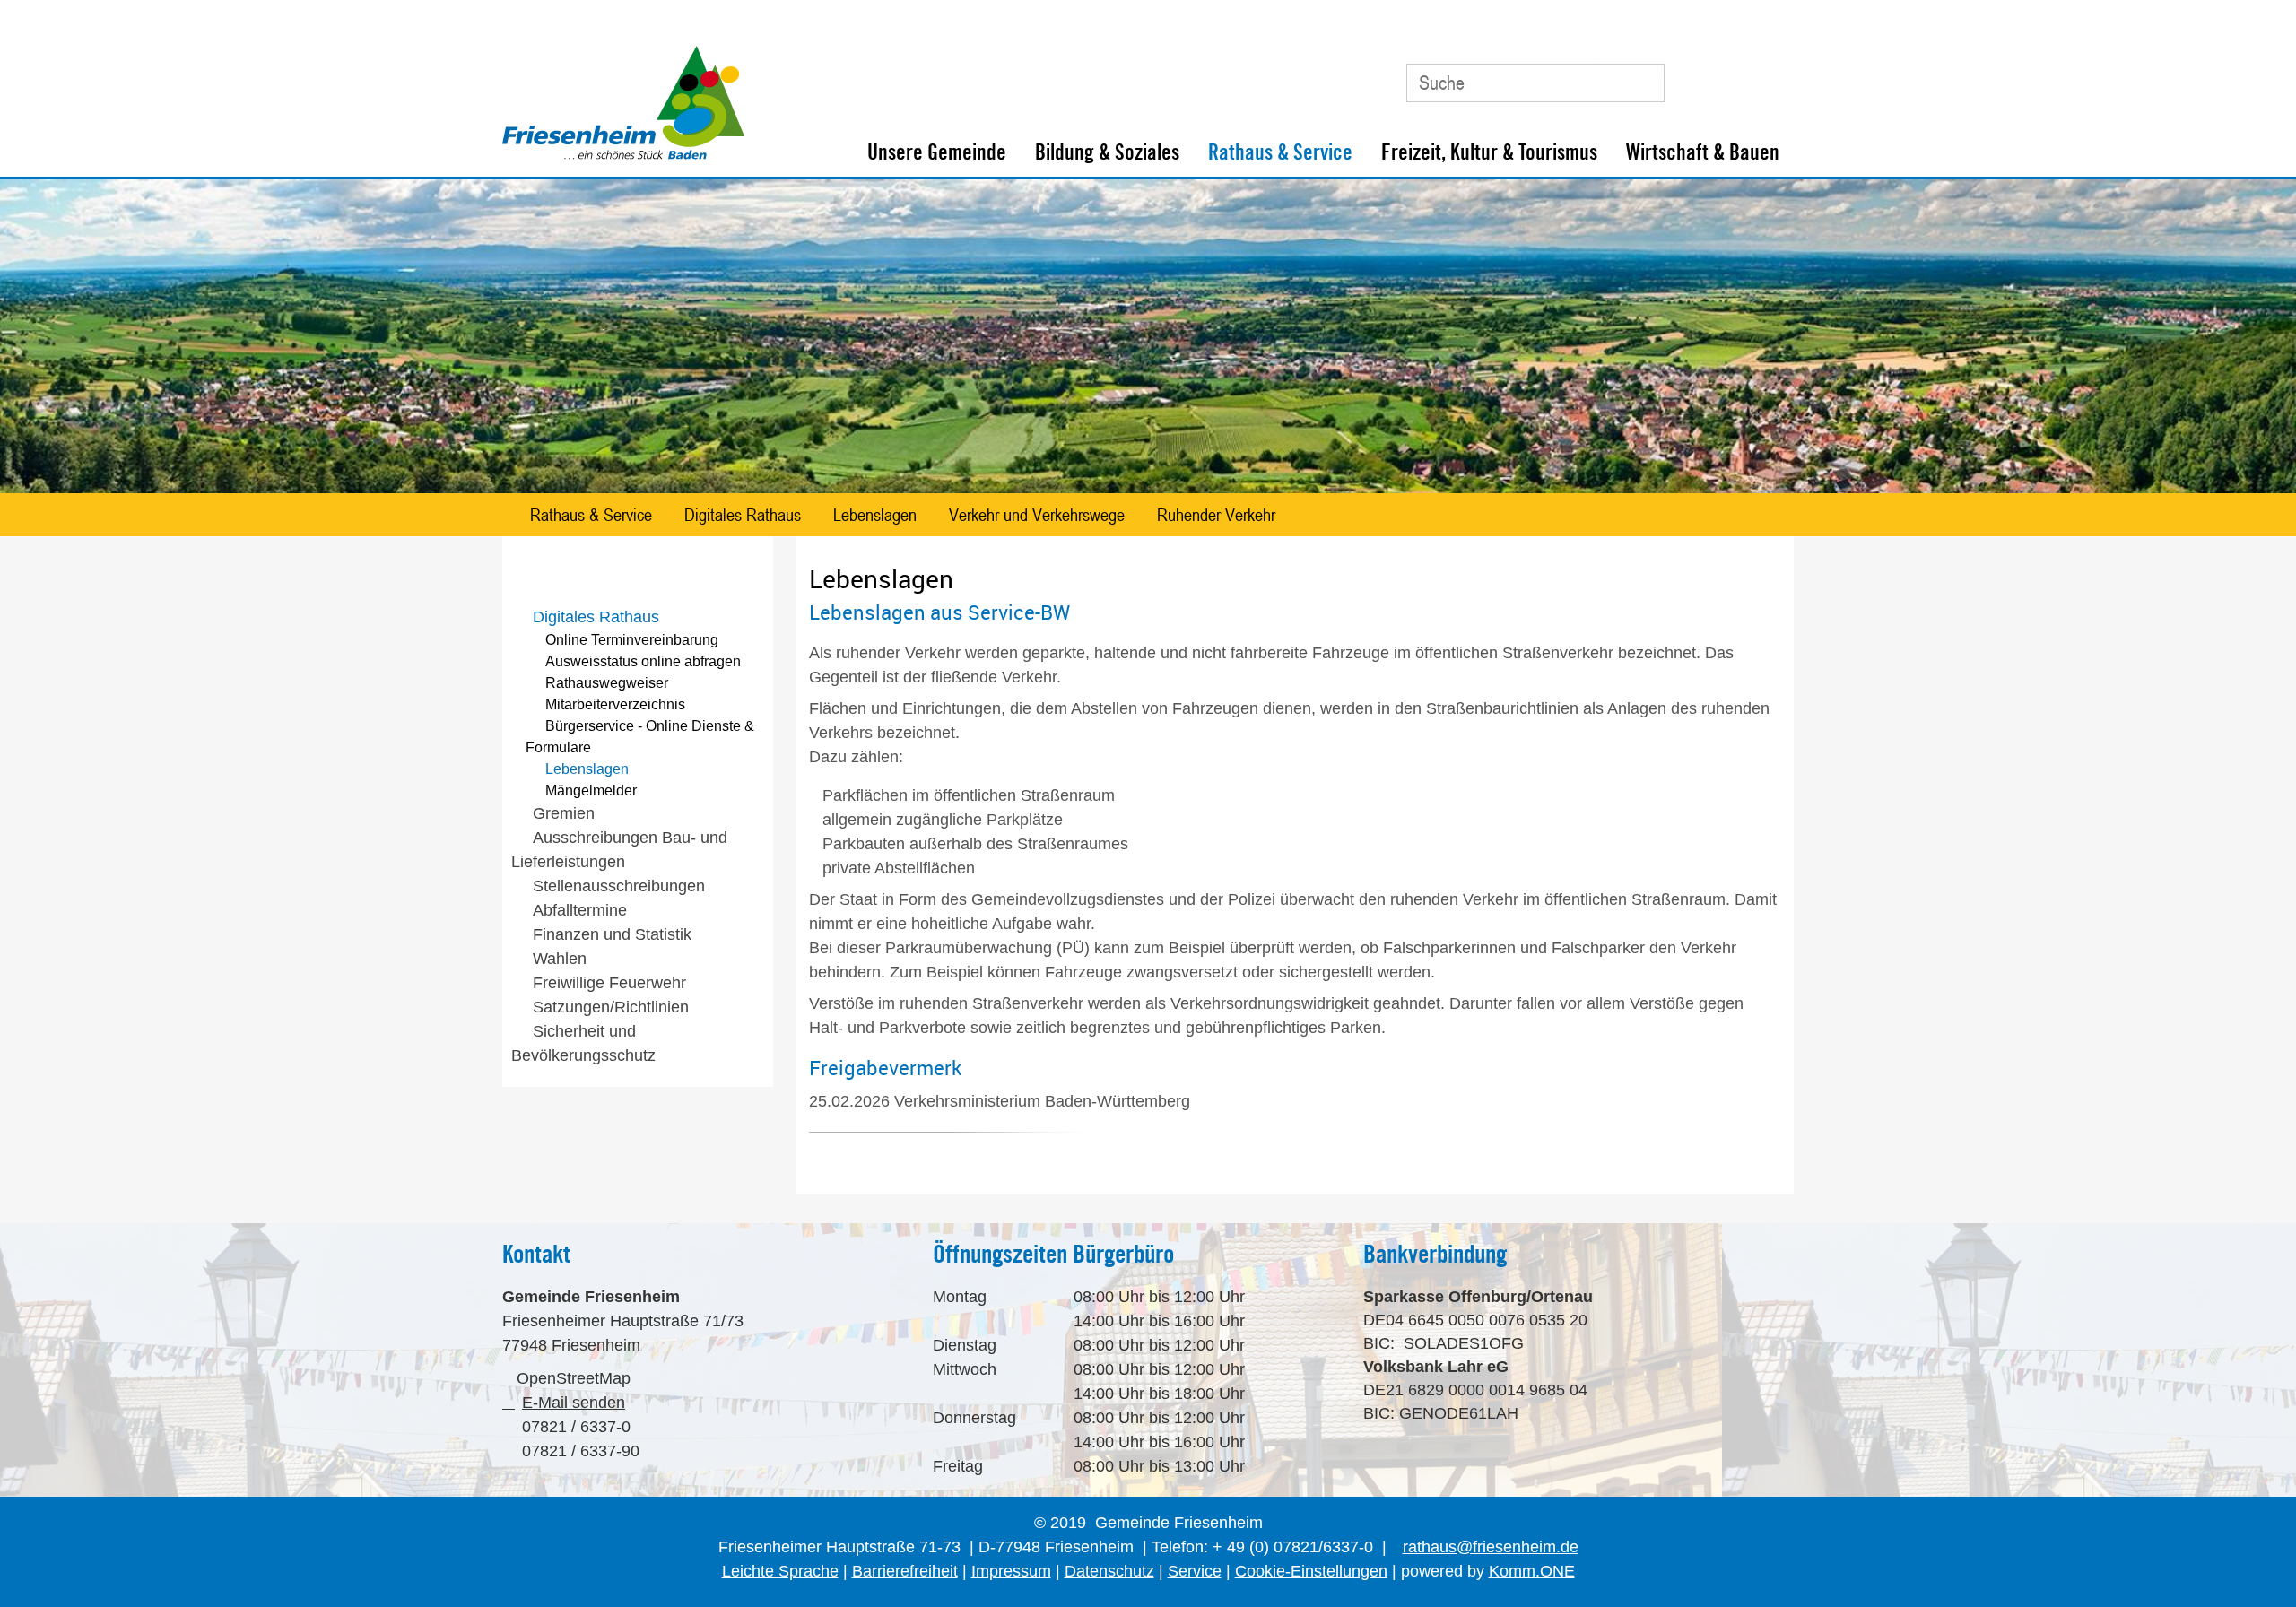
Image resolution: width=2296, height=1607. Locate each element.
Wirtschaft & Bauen (1703, 152)
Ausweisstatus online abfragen (643, 661)
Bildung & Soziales (1107, 152)
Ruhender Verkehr (1216, 515)
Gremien (564, 813)
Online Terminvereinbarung (632, 640)
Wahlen (560, 959)
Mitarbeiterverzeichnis (615, 704)
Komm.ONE (1532, 1571)
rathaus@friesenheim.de (1491, 1547)
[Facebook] (1730, 76)
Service (1195, 1571)
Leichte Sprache (780, 1571)
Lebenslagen (875, 515)
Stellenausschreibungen (619, 886)
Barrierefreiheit (905, 1571)
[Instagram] (1770, 76)
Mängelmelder (591, 790)
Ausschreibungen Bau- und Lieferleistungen (619, 850)
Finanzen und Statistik (612, 934)
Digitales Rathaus (743, 515)
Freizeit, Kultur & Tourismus (1489, 152)
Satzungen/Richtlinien (611, 1007)
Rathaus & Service (1280, 152)
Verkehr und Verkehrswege (1037, 515)
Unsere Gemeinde (937, 152)
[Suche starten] (1643, 83)
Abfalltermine (580, 910)
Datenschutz (1109, 1571)
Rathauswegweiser (607, 683)
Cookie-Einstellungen (1311, 1571)
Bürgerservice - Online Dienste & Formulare (640, 737)
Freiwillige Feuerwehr (609, 983)
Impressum (1011, 1571)
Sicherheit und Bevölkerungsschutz (583, 1043)
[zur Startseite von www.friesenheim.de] (623, 155)
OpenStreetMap (574, 1378)
